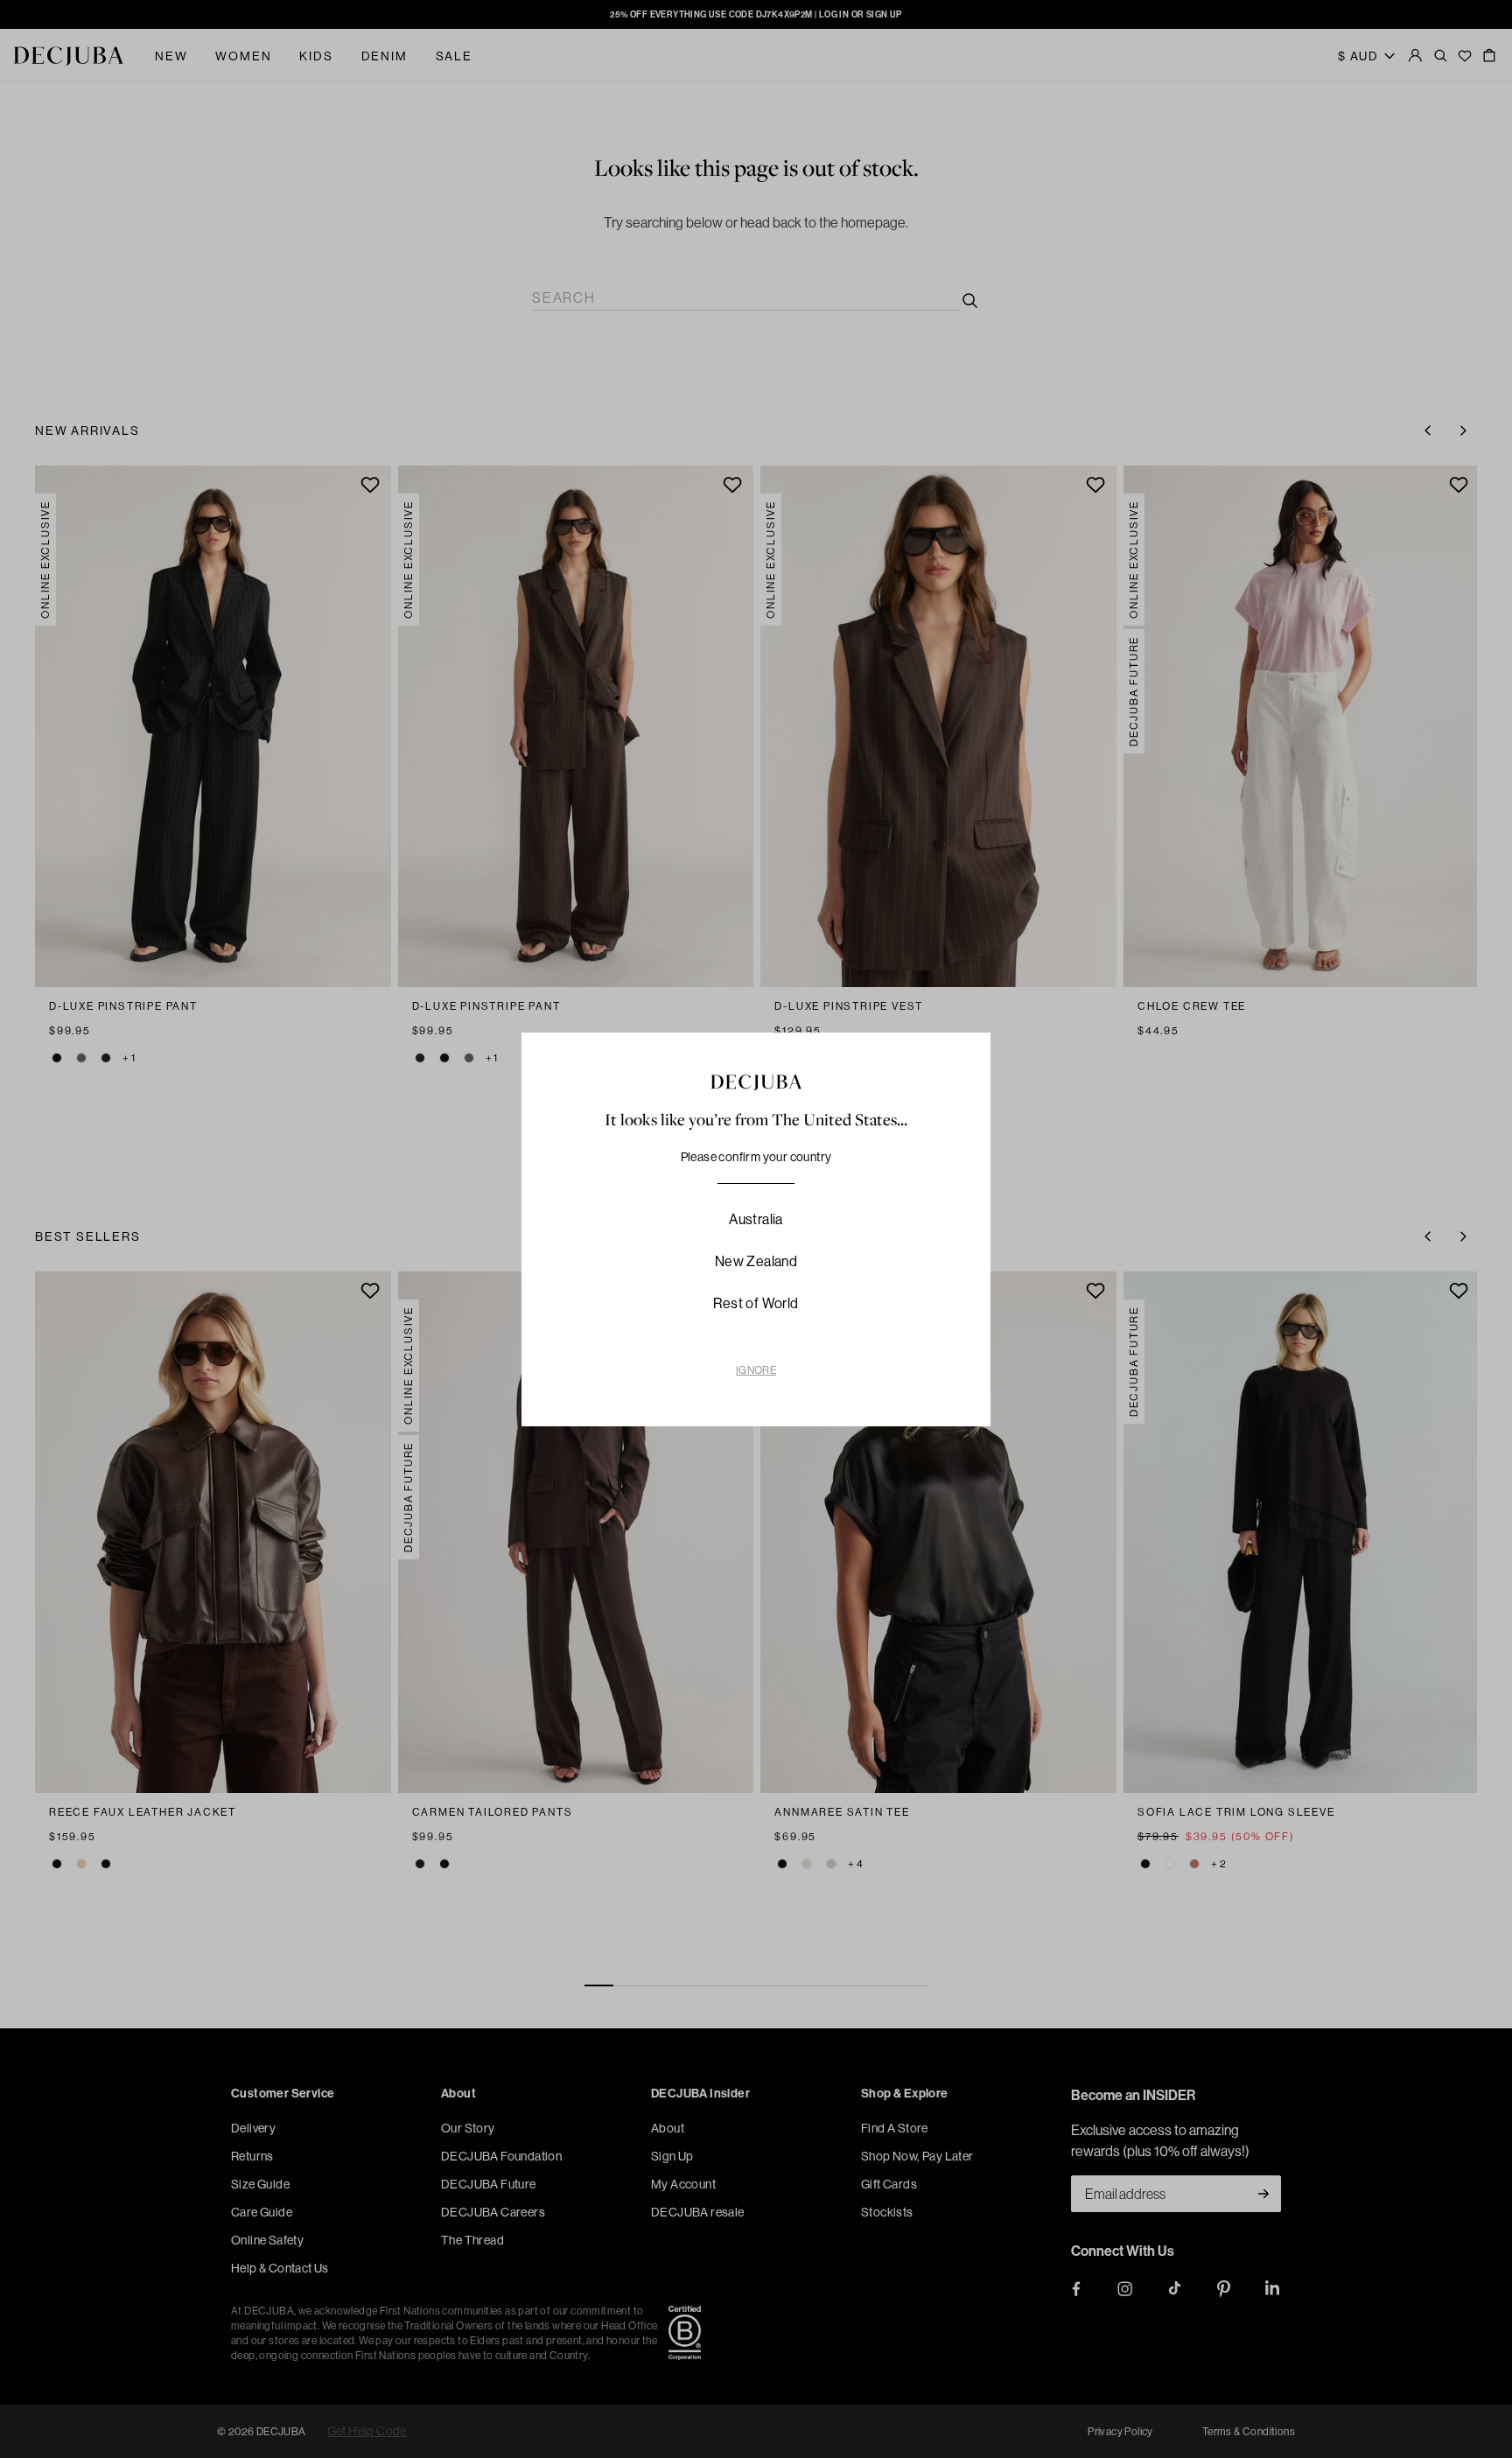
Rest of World (756, 1303)
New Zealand (756, 1261)
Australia (756, 1219)
